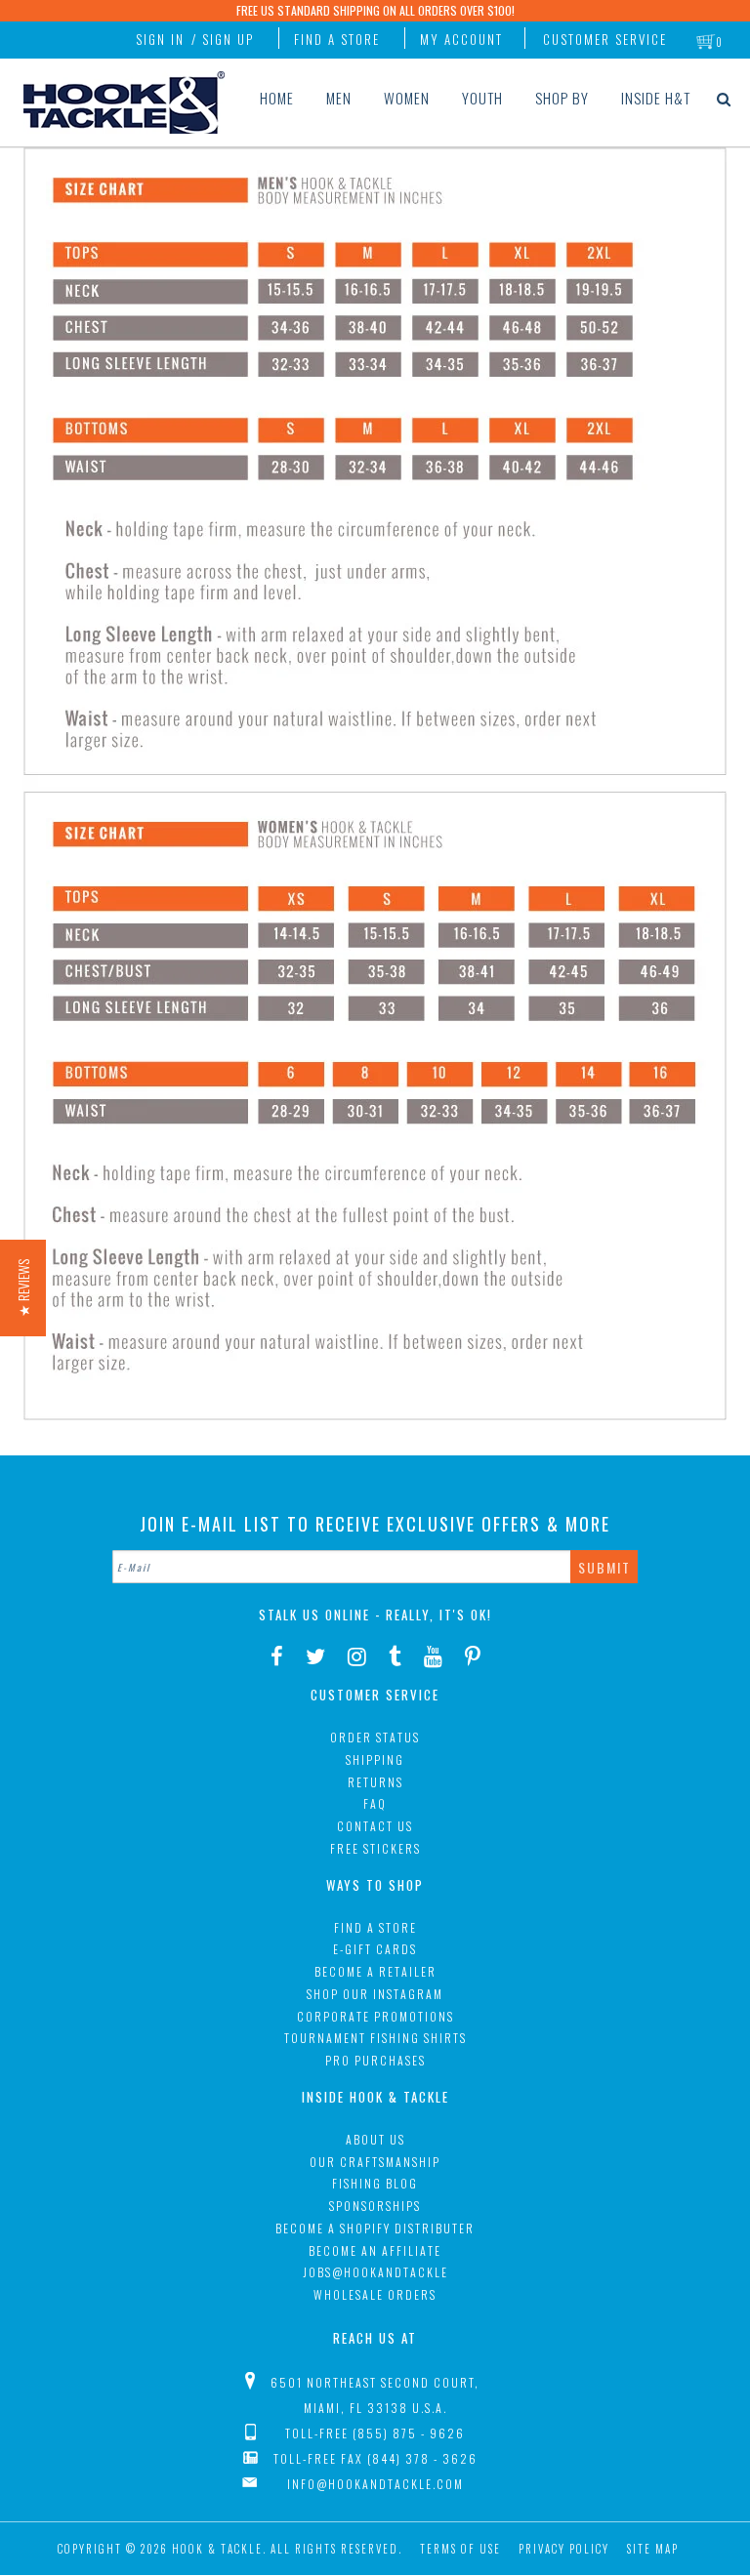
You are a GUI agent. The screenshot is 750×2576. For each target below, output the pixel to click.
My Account (461, 39)
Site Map (653, 2549)
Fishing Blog (375, 2183)
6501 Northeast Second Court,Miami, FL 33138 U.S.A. (375, 2395)
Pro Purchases (375, 2060)
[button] (23, 1288)
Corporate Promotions (375, 2016)
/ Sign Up (223, 39)
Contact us (375, 1826)
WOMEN (407, 98)
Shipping (375, 1759)
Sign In (160, 39)
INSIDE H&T (656, 98)
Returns (375, 1782)
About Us (375, 2139)
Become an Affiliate (375, 2250)
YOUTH (482, 98)
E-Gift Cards (375, 1949)
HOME (277, 98)
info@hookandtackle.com (375, 2484)
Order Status (375, 1737)
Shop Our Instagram (375, 1994)
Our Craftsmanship (375, 2162)
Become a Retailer (375, 1971)
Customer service (605, 39)
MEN (339, 98)
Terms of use (460, 2549)
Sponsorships (375, 2206)
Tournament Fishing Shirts (375, 2038)
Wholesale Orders (375, 2294)
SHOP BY (562, 98)
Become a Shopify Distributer (375, 2228)
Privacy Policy (564, 2549)
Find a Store (337, 39)
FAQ (375, 1803)
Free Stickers (375, 1848)
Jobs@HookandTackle (375, 2272)
